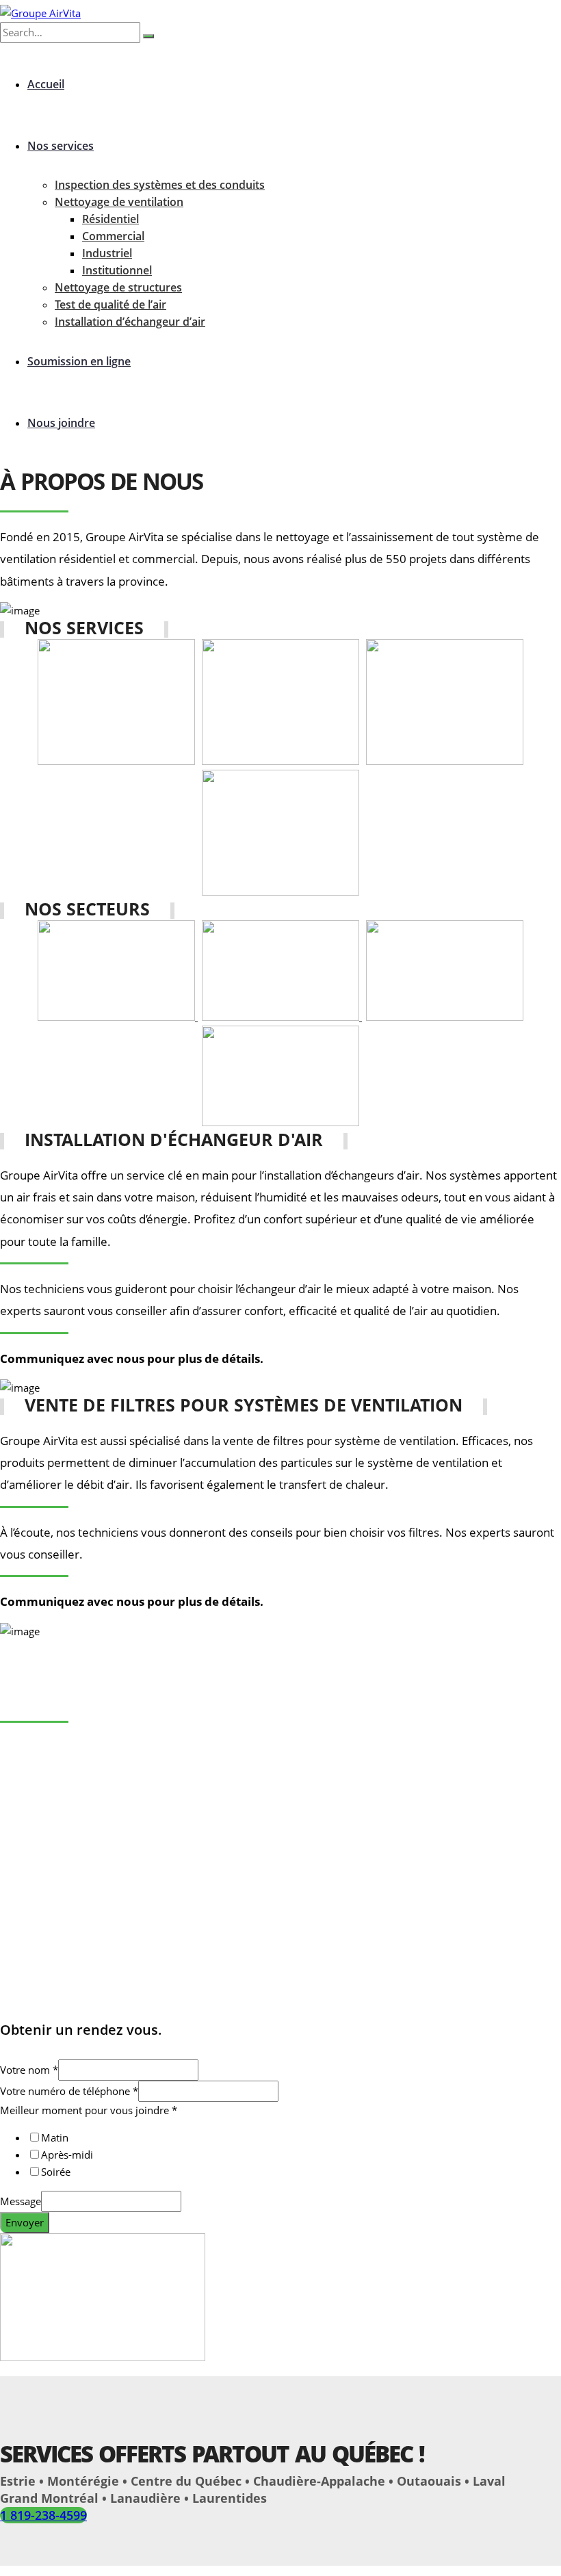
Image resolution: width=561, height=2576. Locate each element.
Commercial (113, 236)
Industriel (107, 253)
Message (21, 2201)
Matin (55, 2137)
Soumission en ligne (79, 361)
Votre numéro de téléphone (69, 2091)
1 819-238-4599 (43, 2515)
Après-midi (67, 2155)
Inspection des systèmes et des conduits (160, 185)
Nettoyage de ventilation (119, 202)
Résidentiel (110, 219)
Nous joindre (61, 423)
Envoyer (25, 2222)
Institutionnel (117, 270)
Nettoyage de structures (118, 287)
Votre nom (29, 2070)
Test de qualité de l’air (110, 304)
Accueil (46, 84)
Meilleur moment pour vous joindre (89, 2110)
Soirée (56, 2172)
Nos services (61, 146)
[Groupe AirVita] (40, 13)
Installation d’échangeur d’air (130, 322)
